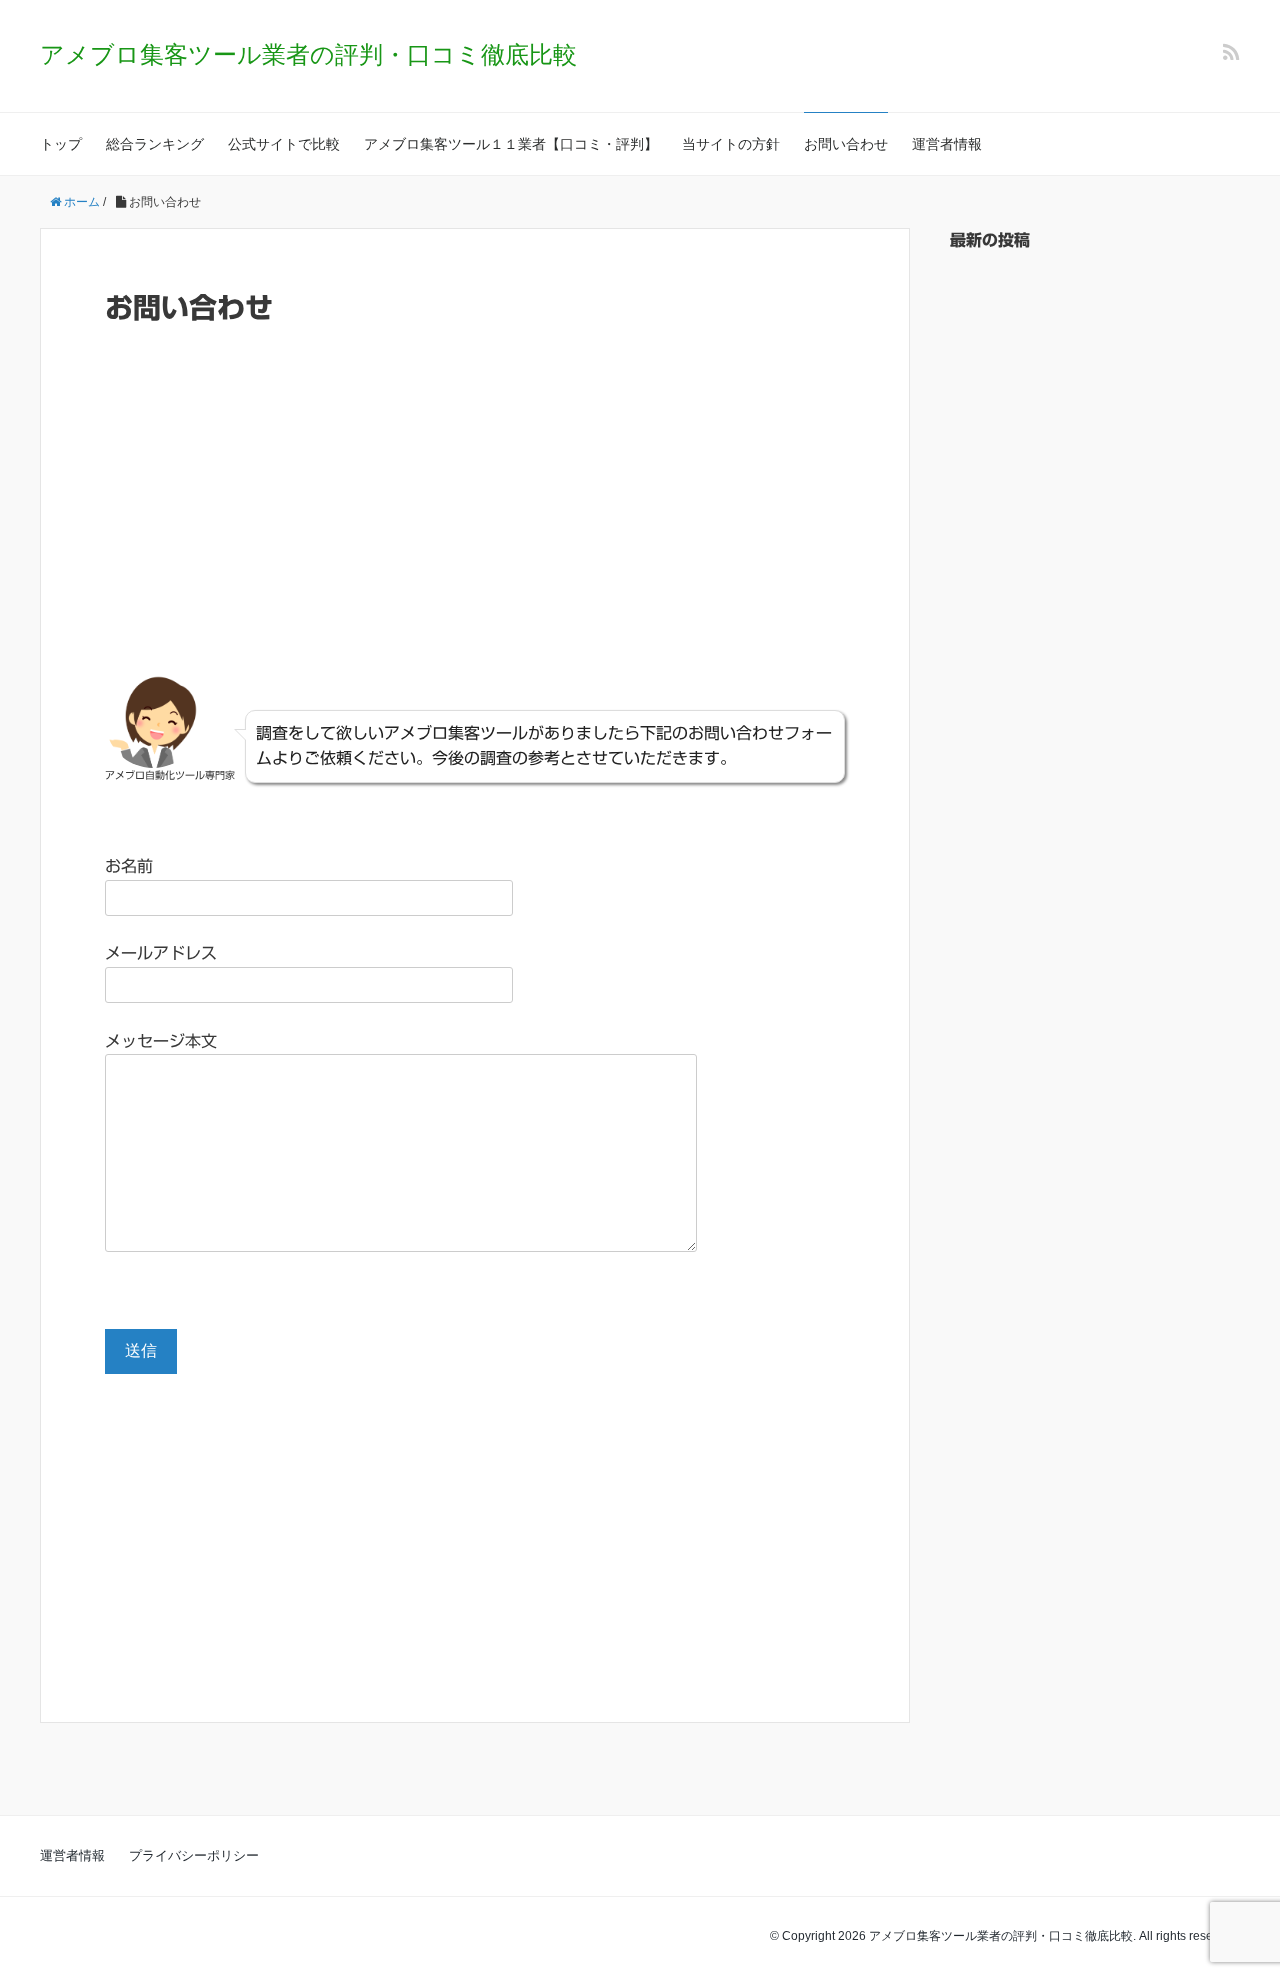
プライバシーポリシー (194, 1855)
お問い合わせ (846, 144)
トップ (61, 144)
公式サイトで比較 (284, 144)
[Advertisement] (475, 512)
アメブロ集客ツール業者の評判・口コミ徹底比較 (308, 54)
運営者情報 (947, 144)
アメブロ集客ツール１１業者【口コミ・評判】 (511, 144)
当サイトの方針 (731, 144)
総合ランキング (155, 144)
